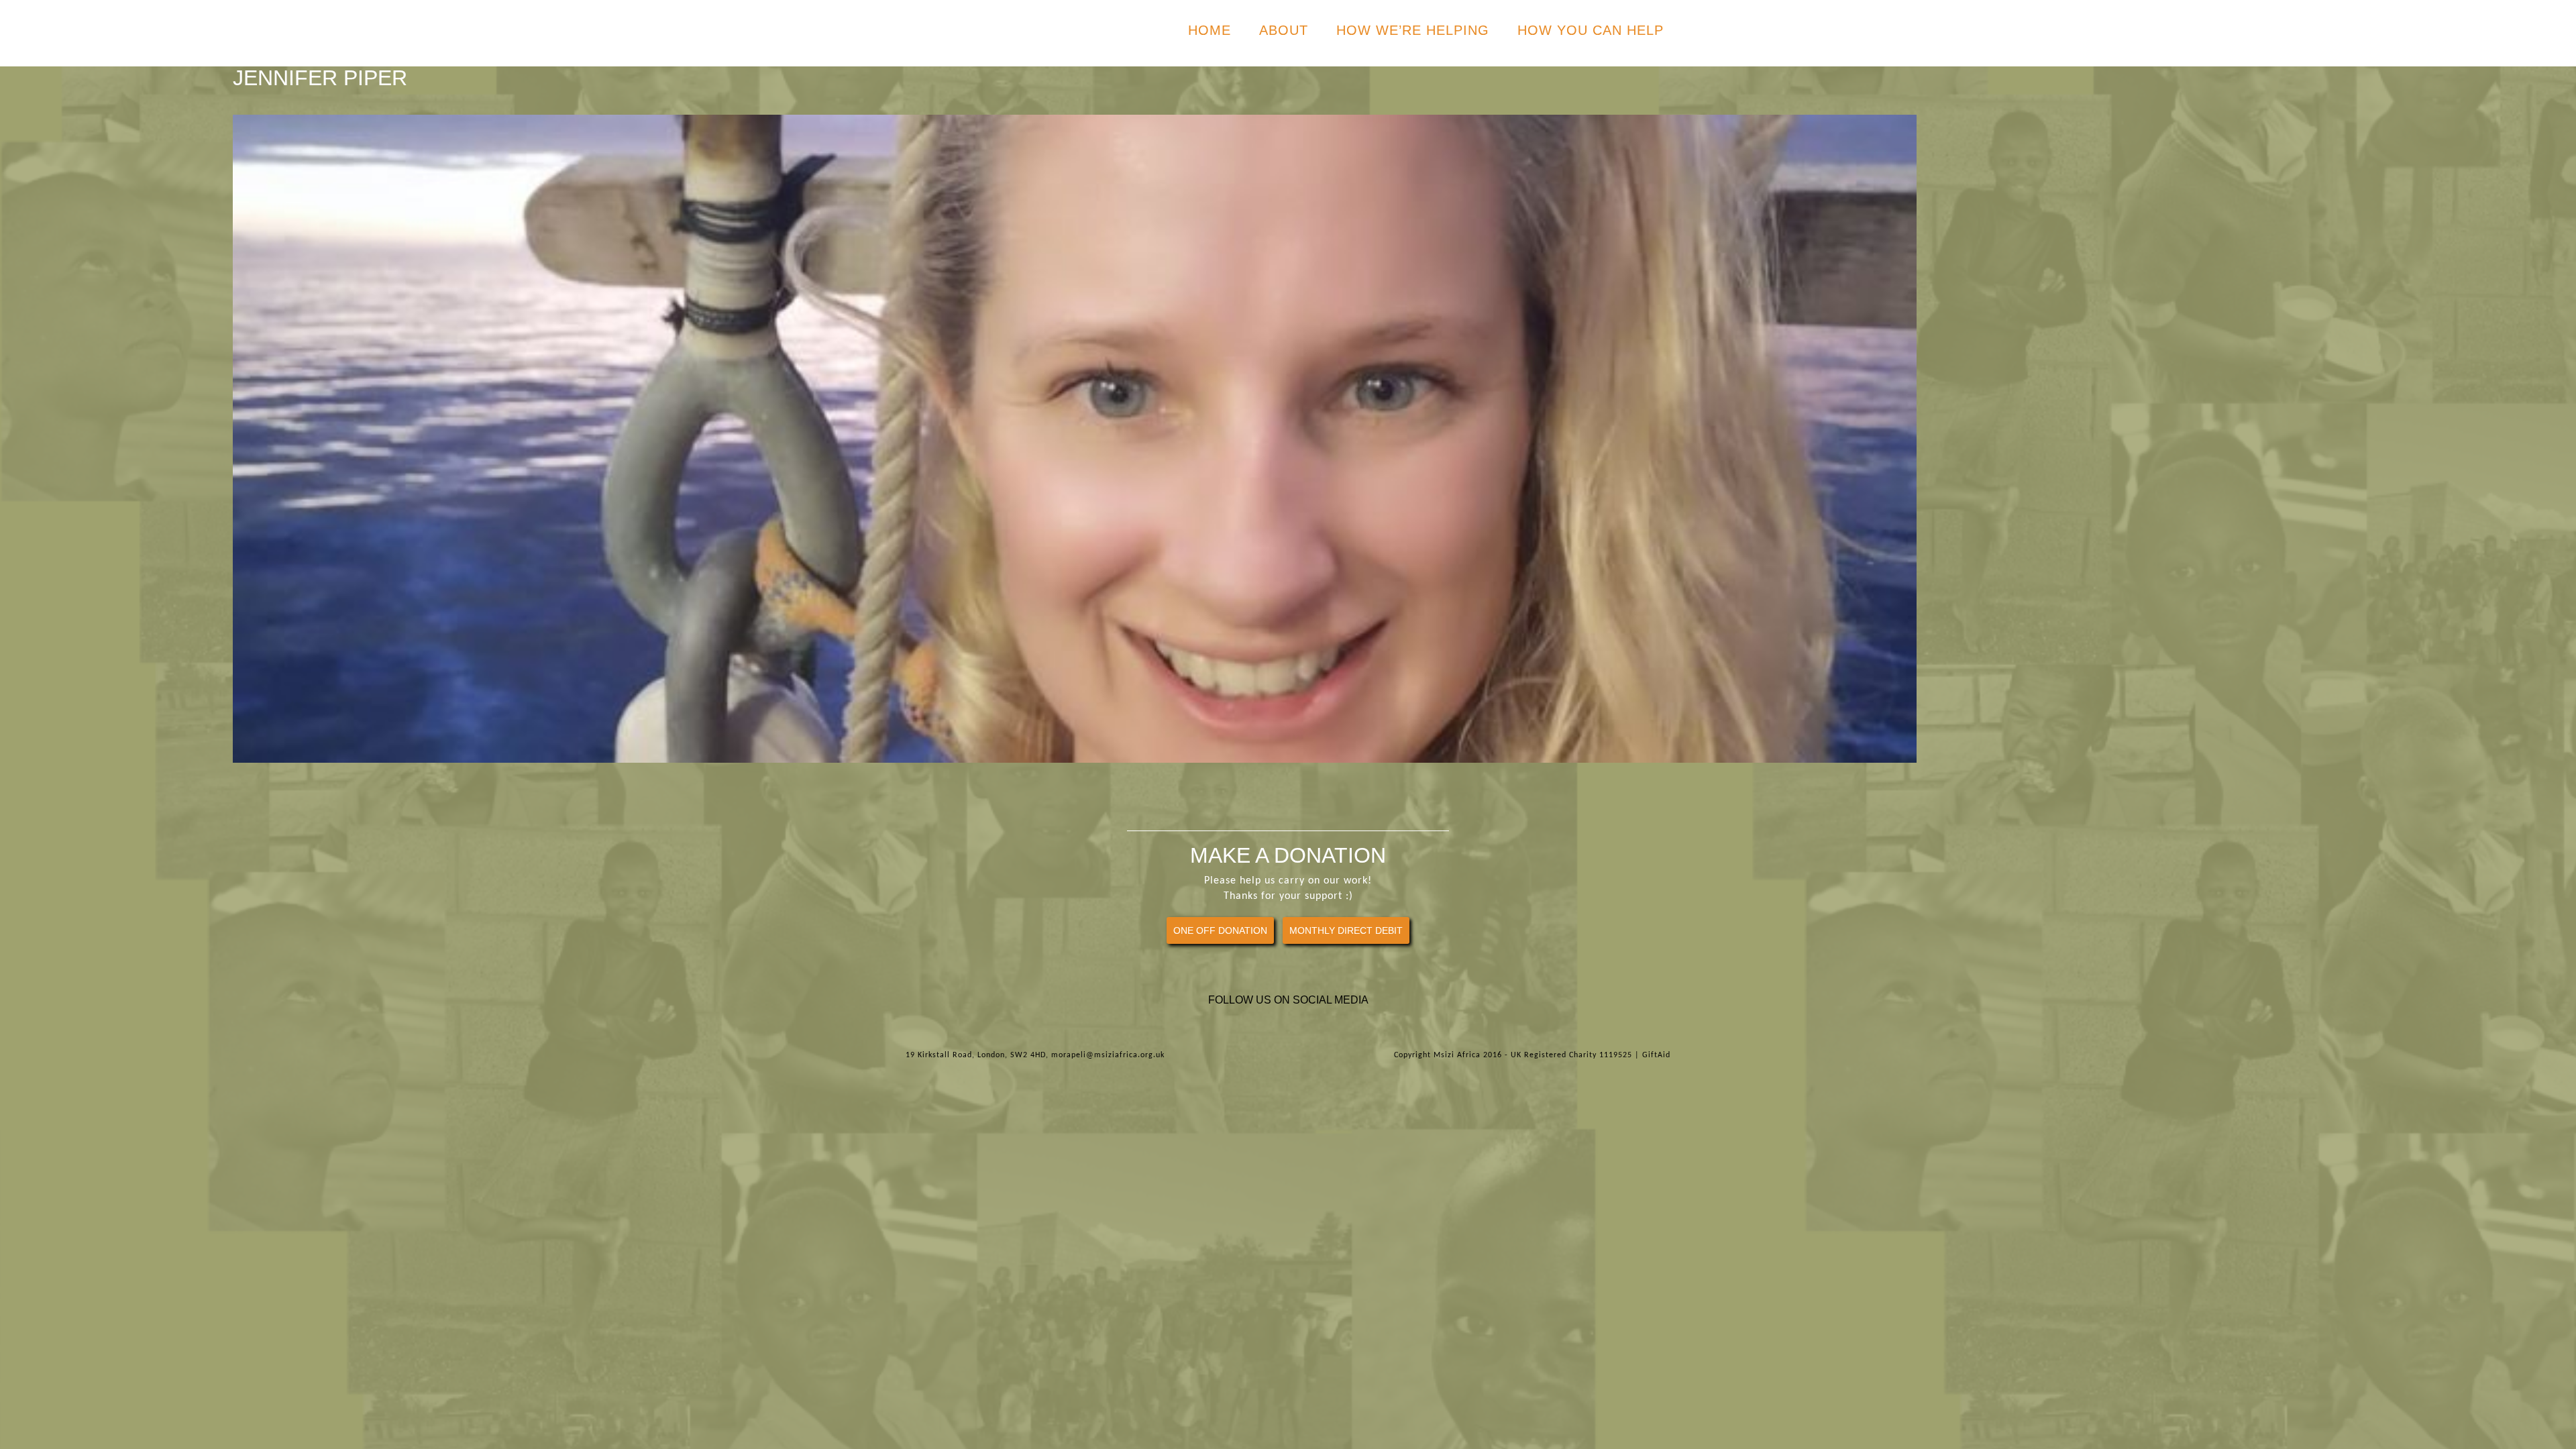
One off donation (1220, 930)
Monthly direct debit (1346, 930)
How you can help (1591, 30)
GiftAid (1656, 1055)
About (1284, 30)
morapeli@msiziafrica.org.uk (1108, 1055)
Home (1210, 30)
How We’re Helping (1413, 30)
